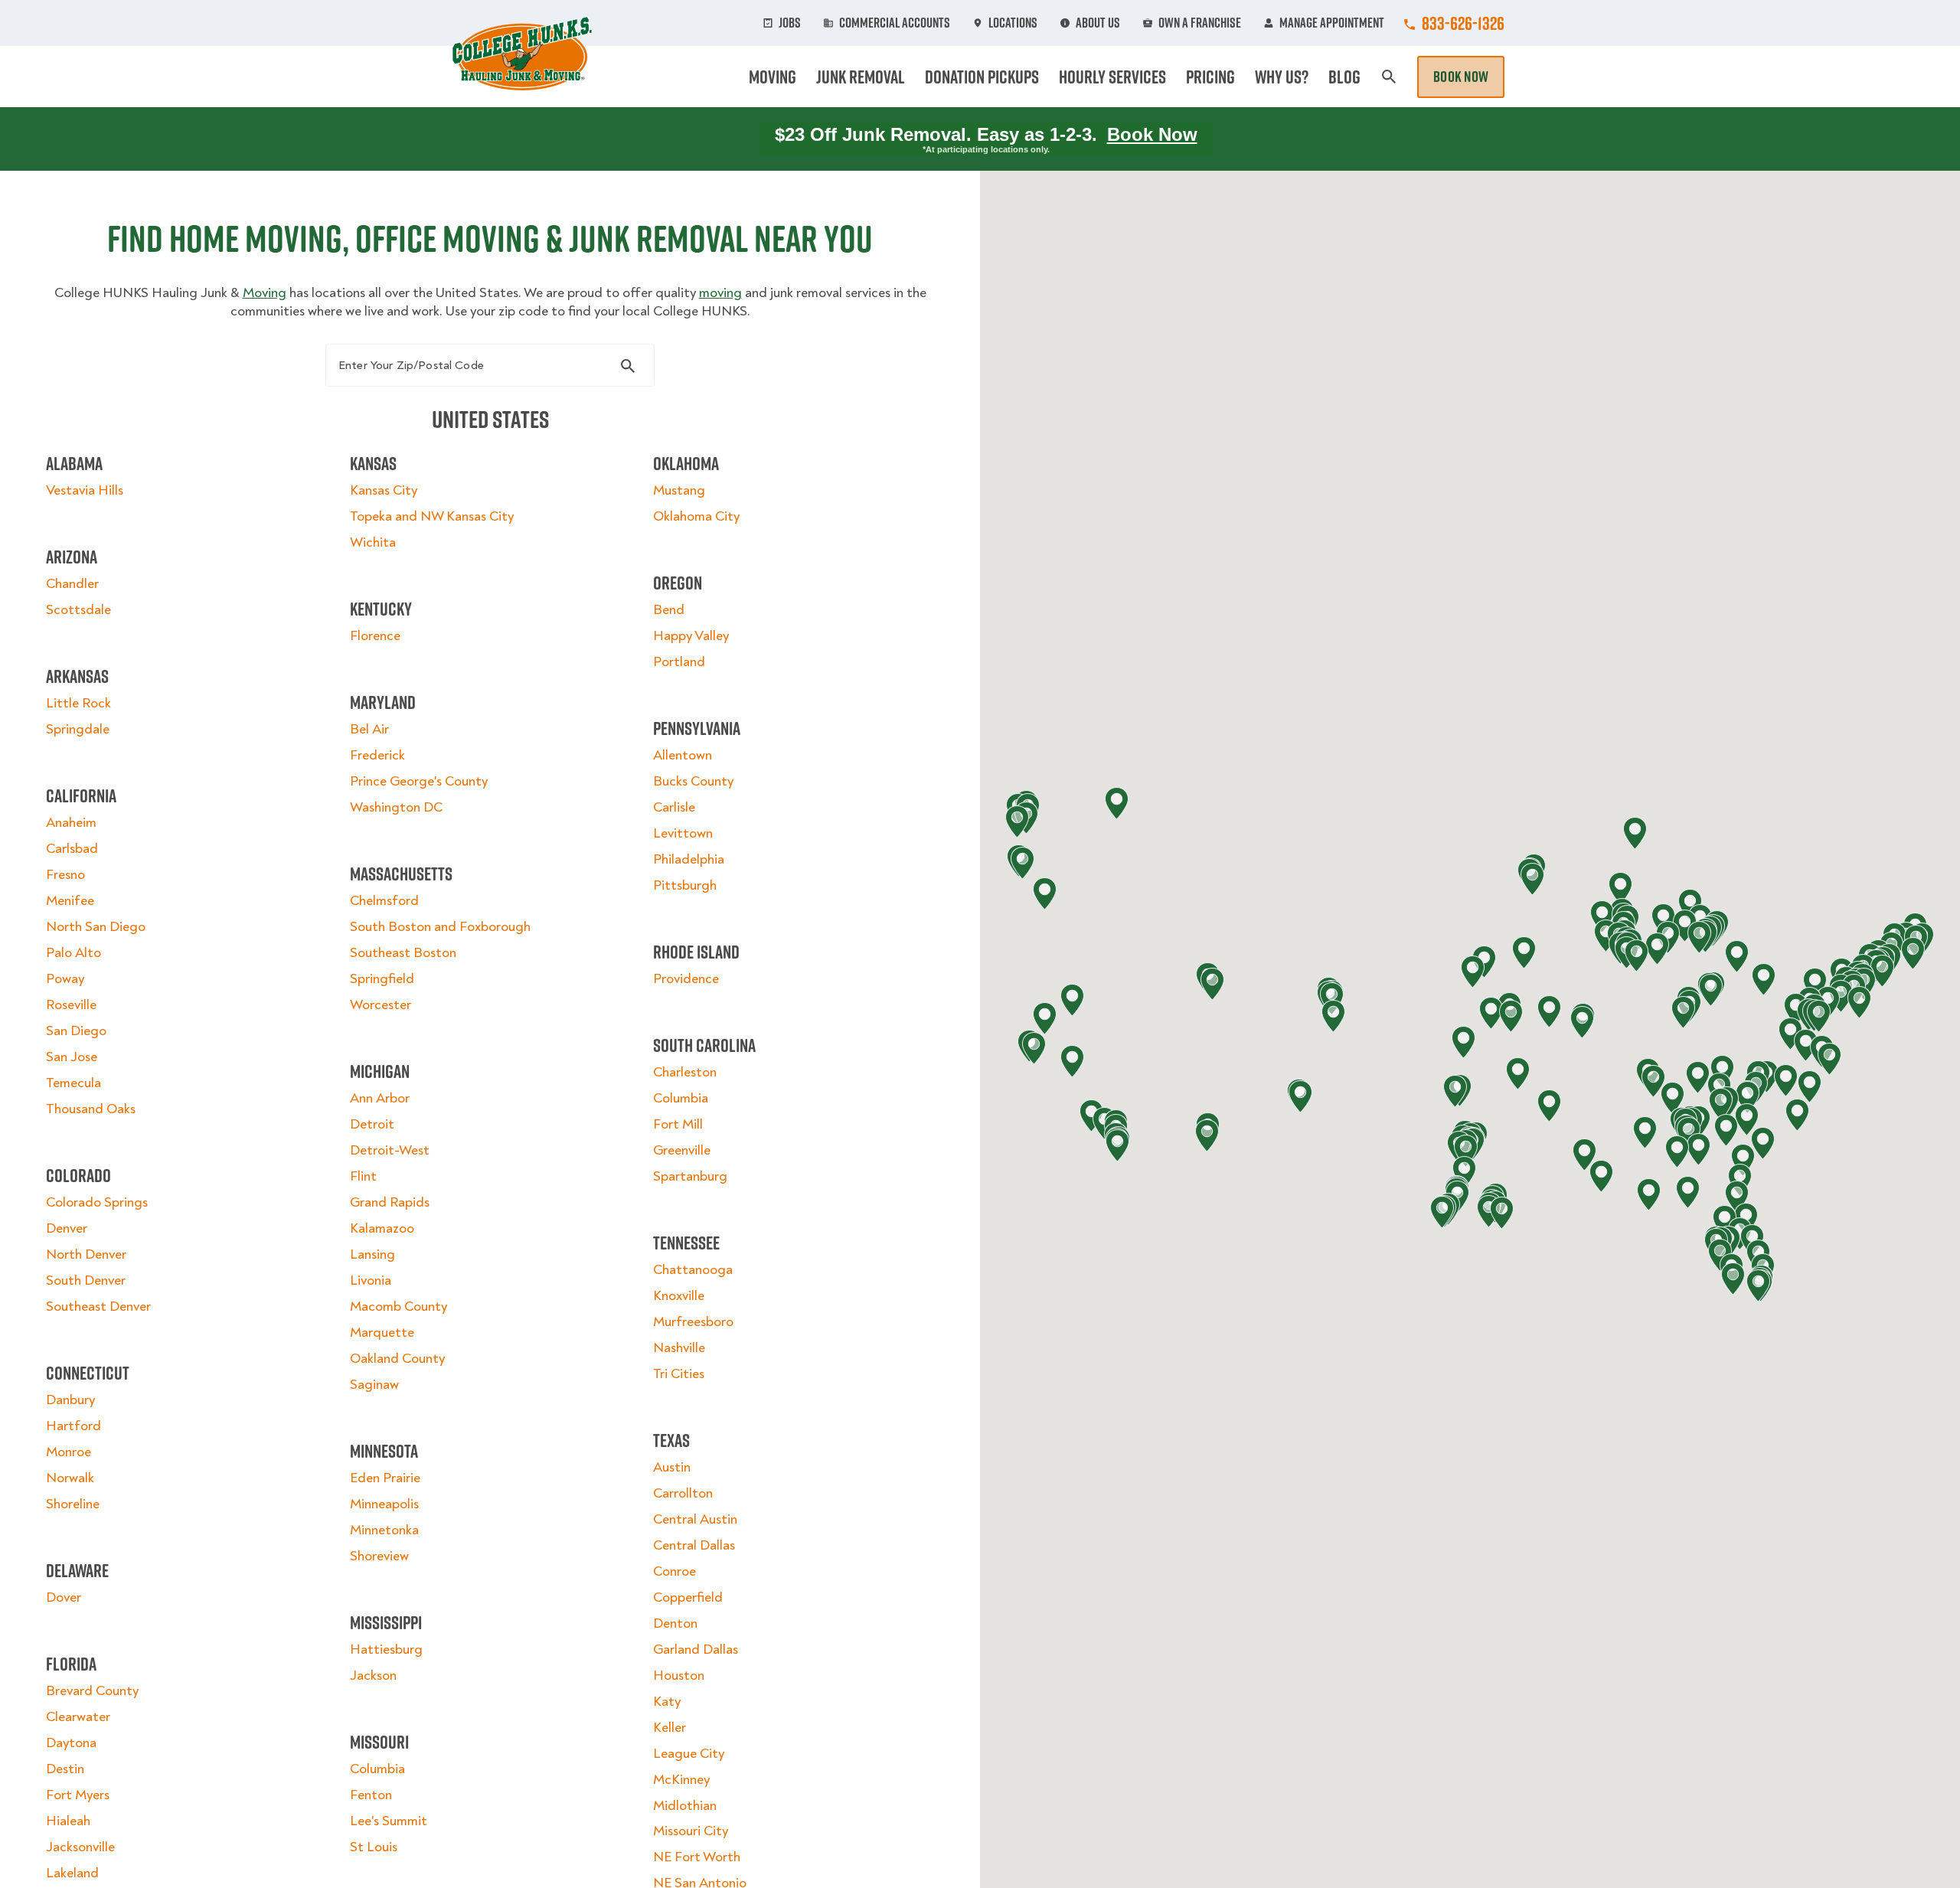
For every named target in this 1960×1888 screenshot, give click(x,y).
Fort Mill (678, 1124)
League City (689, 1754)
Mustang (679, 490)
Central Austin (695, 1519)
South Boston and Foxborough (440, 927)
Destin (65, 1769)
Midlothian (685, 1806)
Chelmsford (384, 901)
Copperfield (688, 1597)
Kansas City (384, 490)
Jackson (373, 1676)
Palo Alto (73, 953)
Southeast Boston (403, 953)
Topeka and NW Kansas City (432, 516)
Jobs (790, 23)
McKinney (681, 1780)
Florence (375, 636)
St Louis (374, 1847)
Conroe (675, 1571)
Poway (65, 979)
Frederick (377, 755)
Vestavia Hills (85, 490)
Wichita (373, 542)
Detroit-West (390, 1150)
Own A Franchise (1200, 23)
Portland (679, 662)
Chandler (72, 584)
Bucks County (693, 781)
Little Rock (78, 703)
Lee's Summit (389, 1821)
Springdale (78, 729)
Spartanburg (690, 1176)
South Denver (86, 1280)
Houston (679, 1676)
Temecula (73, 1083)
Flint (363, 1176)
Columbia (377, 1769)
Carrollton (683, 1493)
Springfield (382, 979)
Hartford (73, 1426)
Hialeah (68, 1821)
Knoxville (679, 1296)
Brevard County (92, 1691)
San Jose (72, 1057)
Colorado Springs (97, 1202)
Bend (669, 610)
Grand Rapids (390, 1202)
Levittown (683, 833)
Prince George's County (419, 781)
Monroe (69, 1452)
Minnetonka (384, 1530)
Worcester (381, 1005)
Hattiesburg (386, 1650)
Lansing (372, 1254)
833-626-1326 (1463, 23)
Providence (686, 979)
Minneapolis (384, 1504)
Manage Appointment (1332, 23)
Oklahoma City (696, 516)
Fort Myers (78, 1795)
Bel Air (369, 729)
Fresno (65, 875)
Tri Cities (679, 1374)
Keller (670, 1728)
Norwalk (70, 1478)
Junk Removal (861, 77)
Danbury (70, 1400)
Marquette (382, 1333)
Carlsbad (72, 849)
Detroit (372, 1124)
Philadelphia (689, 859)
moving (720, 293)
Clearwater (78, 1717)
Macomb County (399, 1307)
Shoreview (379, 1556)
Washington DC (396, 807)
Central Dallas (694, 1545)
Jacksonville (80, 1847)
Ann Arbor (380, 1098)
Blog (1344, 77)
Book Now (1461, 77)
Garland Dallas (696, 1650)
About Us (1098, 23)
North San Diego (96, 927)
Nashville (679, 1348)
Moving (773, 77)
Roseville (71, 1005)
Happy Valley (691, 636)
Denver (67, 1228)
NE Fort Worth (697, 1857)
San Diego (76, 1031)
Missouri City (691, 1831)
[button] (1806, 1045)
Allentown (683, 755)
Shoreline (73, 1504)
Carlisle (674, 807)
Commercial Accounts (895, 23)
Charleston (685, 1072)
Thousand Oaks (91, 1109)
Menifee (70, 901)
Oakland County (397, 1359)
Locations (1013, 23)
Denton (675, 1623)
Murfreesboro (693, 1322)
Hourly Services (1112, 77)
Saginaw (374, 1385)
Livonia (371, 1280)
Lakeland (72, 1873)
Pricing (1210, 77)
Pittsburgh (685, 885)
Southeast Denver (98, 1307)
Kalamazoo (382, 1228)
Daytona (71, 1743)
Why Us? (1282, 77)
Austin (672, 1467)
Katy (667, 1702)
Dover (64, 1597)
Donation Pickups (982, 77)
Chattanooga (693, 1270)
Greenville (682, 1150)
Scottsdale (78, 610)
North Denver (86, 1254)
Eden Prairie (385, 1478)
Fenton (371, 1795)
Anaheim (71, 823)
